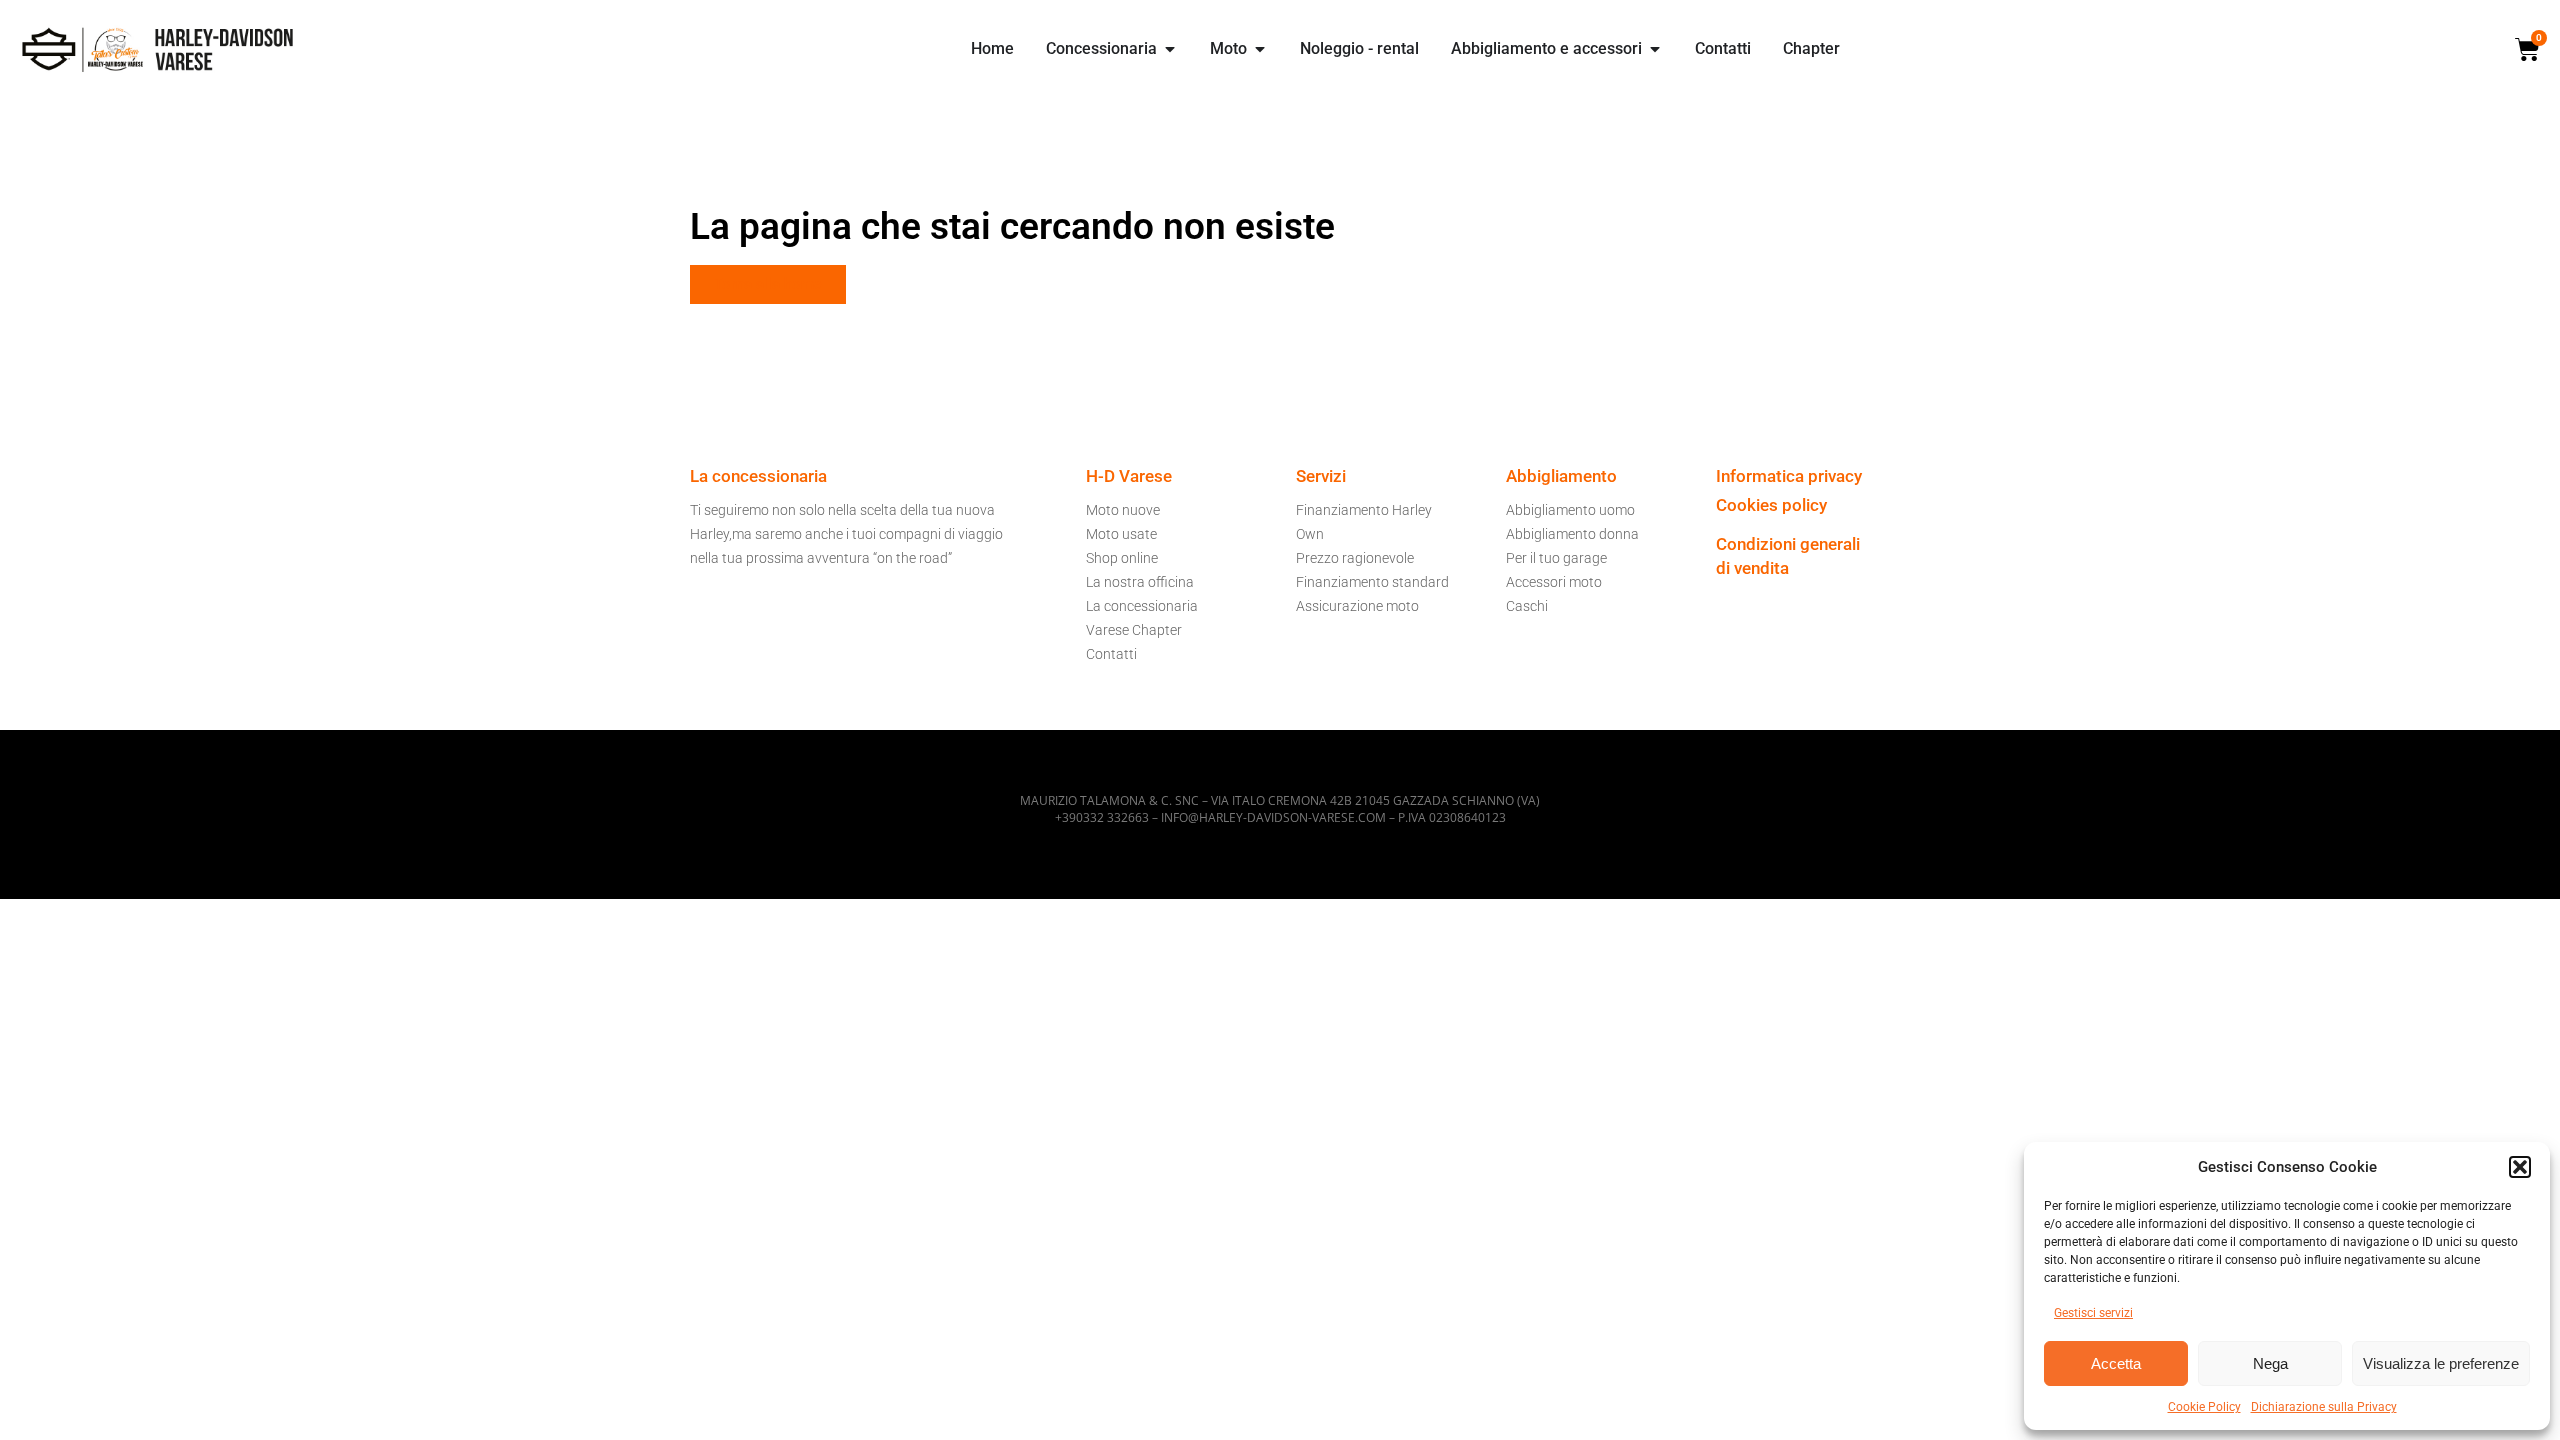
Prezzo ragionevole (1355, 558)
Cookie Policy (2204, 1407)
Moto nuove (1123, 510)
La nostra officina (1140, 582)
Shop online (1122, 558)
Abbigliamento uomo (1570, 510)
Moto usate (1121, 534)
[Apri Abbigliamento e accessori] (1655, 49)
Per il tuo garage (1556, 558)
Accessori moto (1554, 582)
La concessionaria (1142, 606)
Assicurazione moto (1357, 606)
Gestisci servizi (2093, 1313)
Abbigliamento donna (1572, 534)
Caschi (1527, 606)
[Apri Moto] (1260, 49)
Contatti (1111, 654)
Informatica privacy (1789, 476)
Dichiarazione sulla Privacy (2324, 1407)
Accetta (2116, 1363)
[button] (2520, 1167)
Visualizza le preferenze (2441, 1363)
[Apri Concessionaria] (1170, 49)
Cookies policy (1771, 505)
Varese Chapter (1134, 630)
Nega (2270, 1363)
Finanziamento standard (1372, 582)
